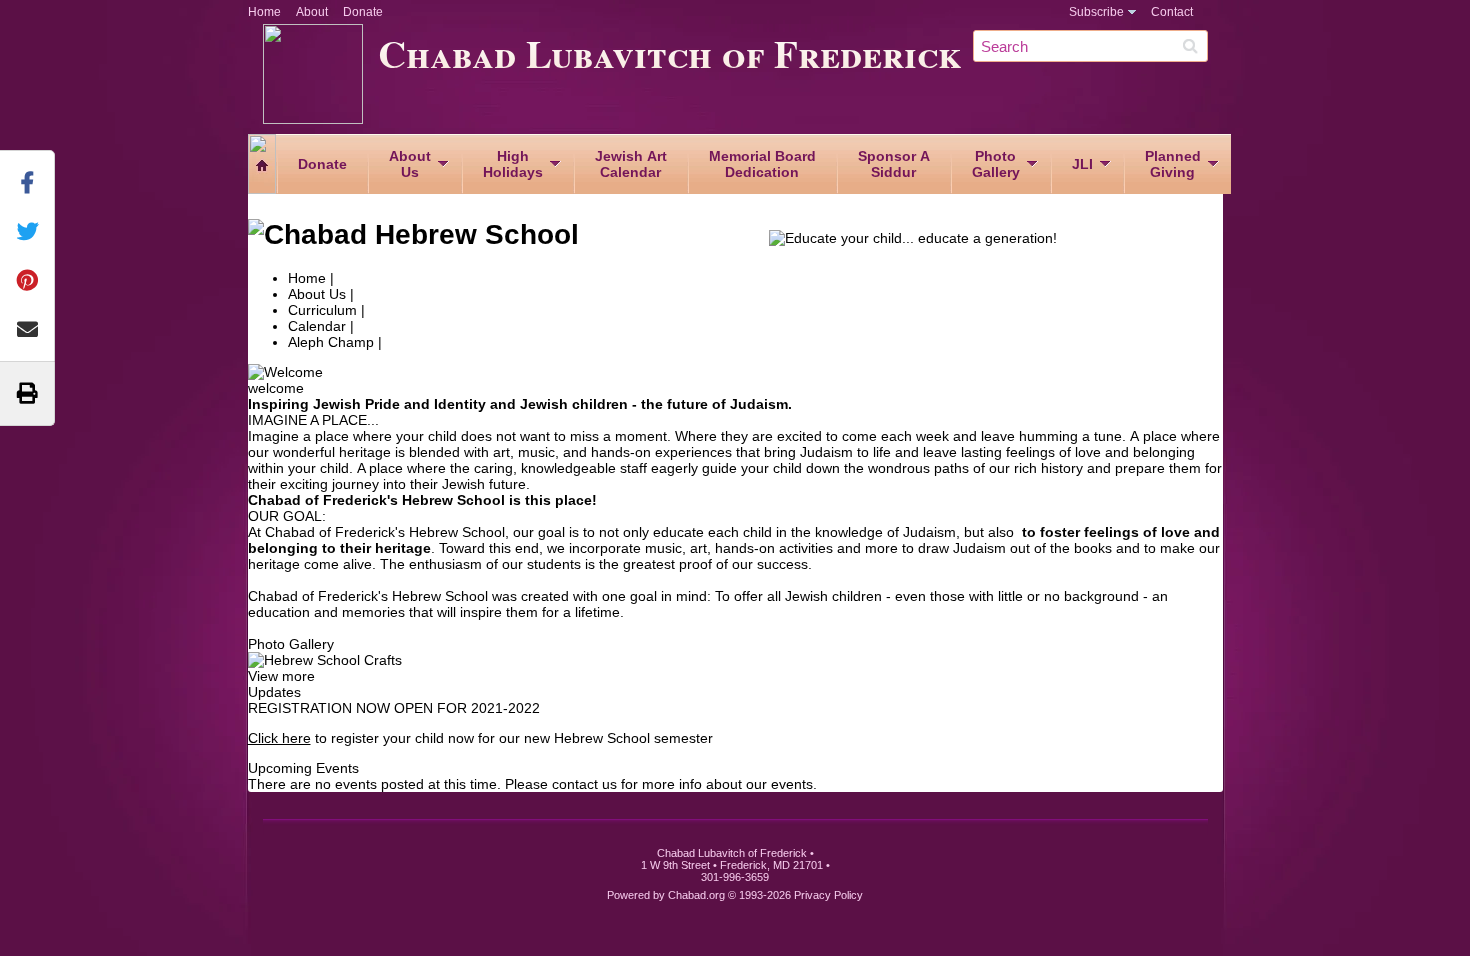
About (312, 12)
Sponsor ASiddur (894, 164)
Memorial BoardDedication (762, 164)
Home (264, 12)
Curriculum (322, 310)
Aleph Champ (331, 342)
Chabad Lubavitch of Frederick (670, 52)
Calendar (317, 326)
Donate (363, 12)
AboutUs (410, 164)
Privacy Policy (828, 895)
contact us (584, 784)
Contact (1172, 12)
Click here (279, 738)
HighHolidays (513, 164)
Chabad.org (696, 895)
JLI (1082, 164)
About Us (317, 294)
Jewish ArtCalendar (631, 164)
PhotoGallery (996, 164)
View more (281, 676)
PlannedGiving (1173, 164)
